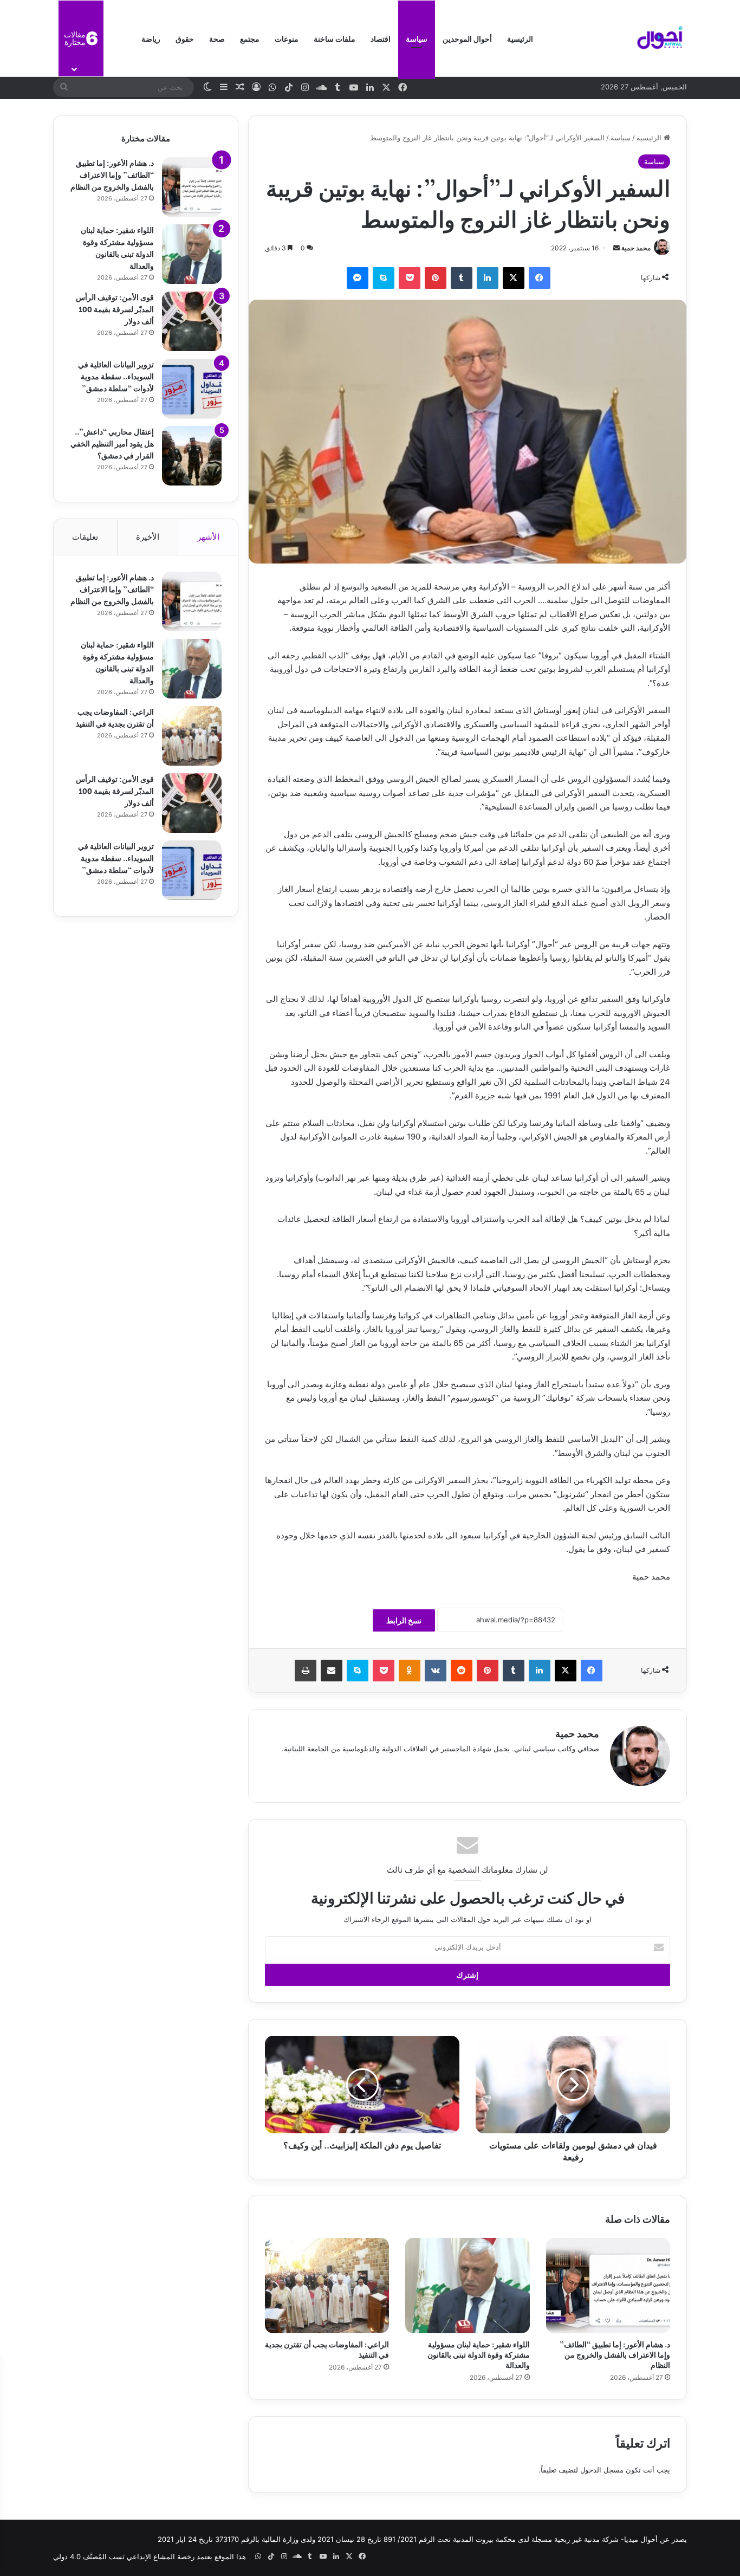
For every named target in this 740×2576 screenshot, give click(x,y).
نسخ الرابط (404, 1620)
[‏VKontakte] (436, 1671)
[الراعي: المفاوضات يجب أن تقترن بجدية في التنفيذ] (327, 2286)
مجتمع (250, 38)
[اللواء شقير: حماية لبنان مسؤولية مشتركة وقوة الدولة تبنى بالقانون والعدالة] (467, 2286)
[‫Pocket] (410, 278)
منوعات (287, 38)
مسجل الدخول (602, 2470)
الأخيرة (148, 537)
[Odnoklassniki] (410, 1671)
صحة (217, 38)
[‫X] (514, 278)
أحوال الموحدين (467, 38)
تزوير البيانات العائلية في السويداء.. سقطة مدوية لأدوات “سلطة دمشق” (116, 376)
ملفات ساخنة (335, 38)
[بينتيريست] (436, 278)
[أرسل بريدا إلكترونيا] (616, 248)
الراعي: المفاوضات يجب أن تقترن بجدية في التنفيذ (327, 2349)
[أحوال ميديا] (660, 38)
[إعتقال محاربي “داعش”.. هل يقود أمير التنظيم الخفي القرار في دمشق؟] (192, 456)
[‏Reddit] (462, 1671)
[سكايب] (384, 278)
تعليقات (85, 537)
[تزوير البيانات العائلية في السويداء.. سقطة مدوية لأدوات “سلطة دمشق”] (192, 389)
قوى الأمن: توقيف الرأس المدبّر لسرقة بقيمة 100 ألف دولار (115, 309)
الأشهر (208, 537)
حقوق (185, 38)
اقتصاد (381, 38)
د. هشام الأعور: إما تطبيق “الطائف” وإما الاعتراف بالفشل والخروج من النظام (615, 2354)
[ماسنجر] (358, 278)
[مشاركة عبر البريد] (332, 1671)
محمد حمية (636, 248)
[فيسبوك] (540, 278)
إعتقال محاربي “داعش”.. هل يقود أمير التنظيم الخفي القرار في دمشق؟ (112, 443)
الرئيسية (520, 38)
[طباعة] (306, 1671)
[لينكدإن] (488, 278)
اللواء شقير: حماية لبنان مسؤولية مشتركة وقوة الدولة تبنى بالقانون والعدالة (479, 2354)
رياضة (151, 38)
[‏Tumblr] (462, 278)
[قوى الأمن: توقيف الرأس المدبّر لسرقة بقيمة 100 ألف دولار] (192, 321)
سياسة (417, 38)
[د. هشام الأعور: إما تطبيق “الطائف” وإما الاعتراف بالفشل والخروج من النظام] (608, 2286)
